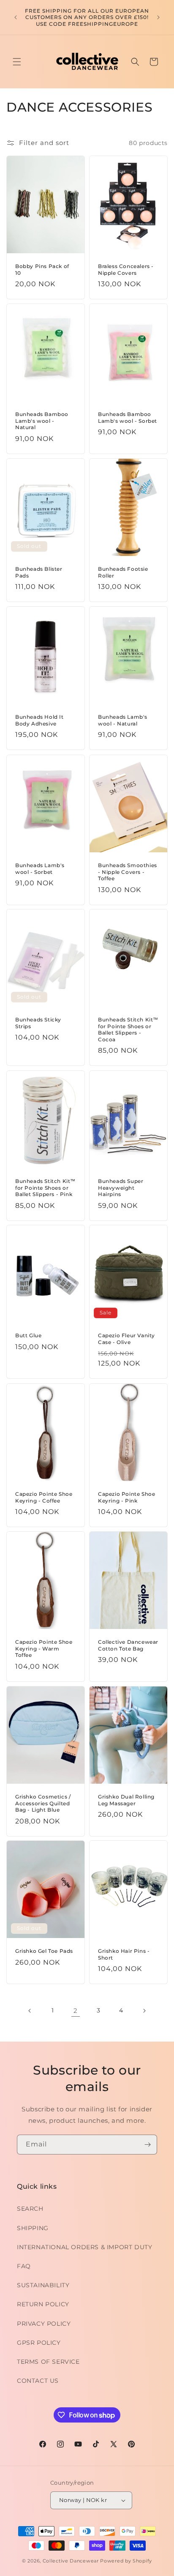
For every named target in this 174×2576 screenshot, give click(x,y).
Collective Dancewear (71, 2561)
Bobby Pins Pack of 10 (42, 270)
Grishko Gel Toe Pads (44, 1951)
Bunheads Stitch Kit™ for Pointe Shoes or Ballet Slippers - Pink (45, 1188)
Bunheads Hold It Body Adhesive (39, 720)
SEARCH (30, 2209)
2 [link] (76, 2011)
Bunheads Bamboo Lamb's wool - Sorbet (128, 417)
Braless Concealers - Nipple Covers (126, 270)
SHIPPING (33, 2228)
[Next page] (144, 2011)
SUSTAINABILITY (43, 2285)
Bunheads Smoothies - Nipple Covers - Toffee (128, 872)
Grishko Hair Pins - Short (124, 1954)
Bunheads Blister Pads (39, 572)
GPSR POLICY (39, 2343)
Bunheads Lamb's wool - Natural (123, 720)
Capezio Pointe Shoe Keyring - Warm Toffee (44, 1648)
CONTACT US (38, 2381)
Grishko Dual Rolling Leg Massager (126, 1800)
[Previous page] (30, 2011)
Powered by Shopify (126, 2561)
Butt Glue (28, 1335)
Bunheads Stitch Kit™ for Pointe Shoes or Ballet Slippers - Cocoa (128, 1029)
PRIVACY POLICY (44, 2324)
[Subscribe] (147, 2145)
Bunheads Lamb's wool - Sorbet (40, 869)
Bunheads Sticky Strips (38, 1023)
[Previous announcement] (16, 17)
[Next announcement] (158, 17)
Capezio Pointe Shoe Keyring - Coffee (44, 1497)
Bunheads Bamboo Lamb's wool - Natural (42, 421)
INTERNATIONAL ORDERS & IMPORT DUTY (84, 2247)
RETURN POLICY (43, 2304)
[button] (17, 62)
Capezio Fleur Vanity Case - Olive (126, 1339)
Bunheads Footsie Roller (123, 572)
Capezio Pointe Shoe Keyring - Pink (126, 1497)
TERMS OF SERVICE (48, 2362)
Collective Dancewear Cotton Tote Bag (128, 1645)
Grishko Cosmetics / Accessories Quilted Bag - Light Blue (43, 1803)
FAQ (24, 2266)
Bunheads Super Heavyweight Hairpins (121, 1188)
